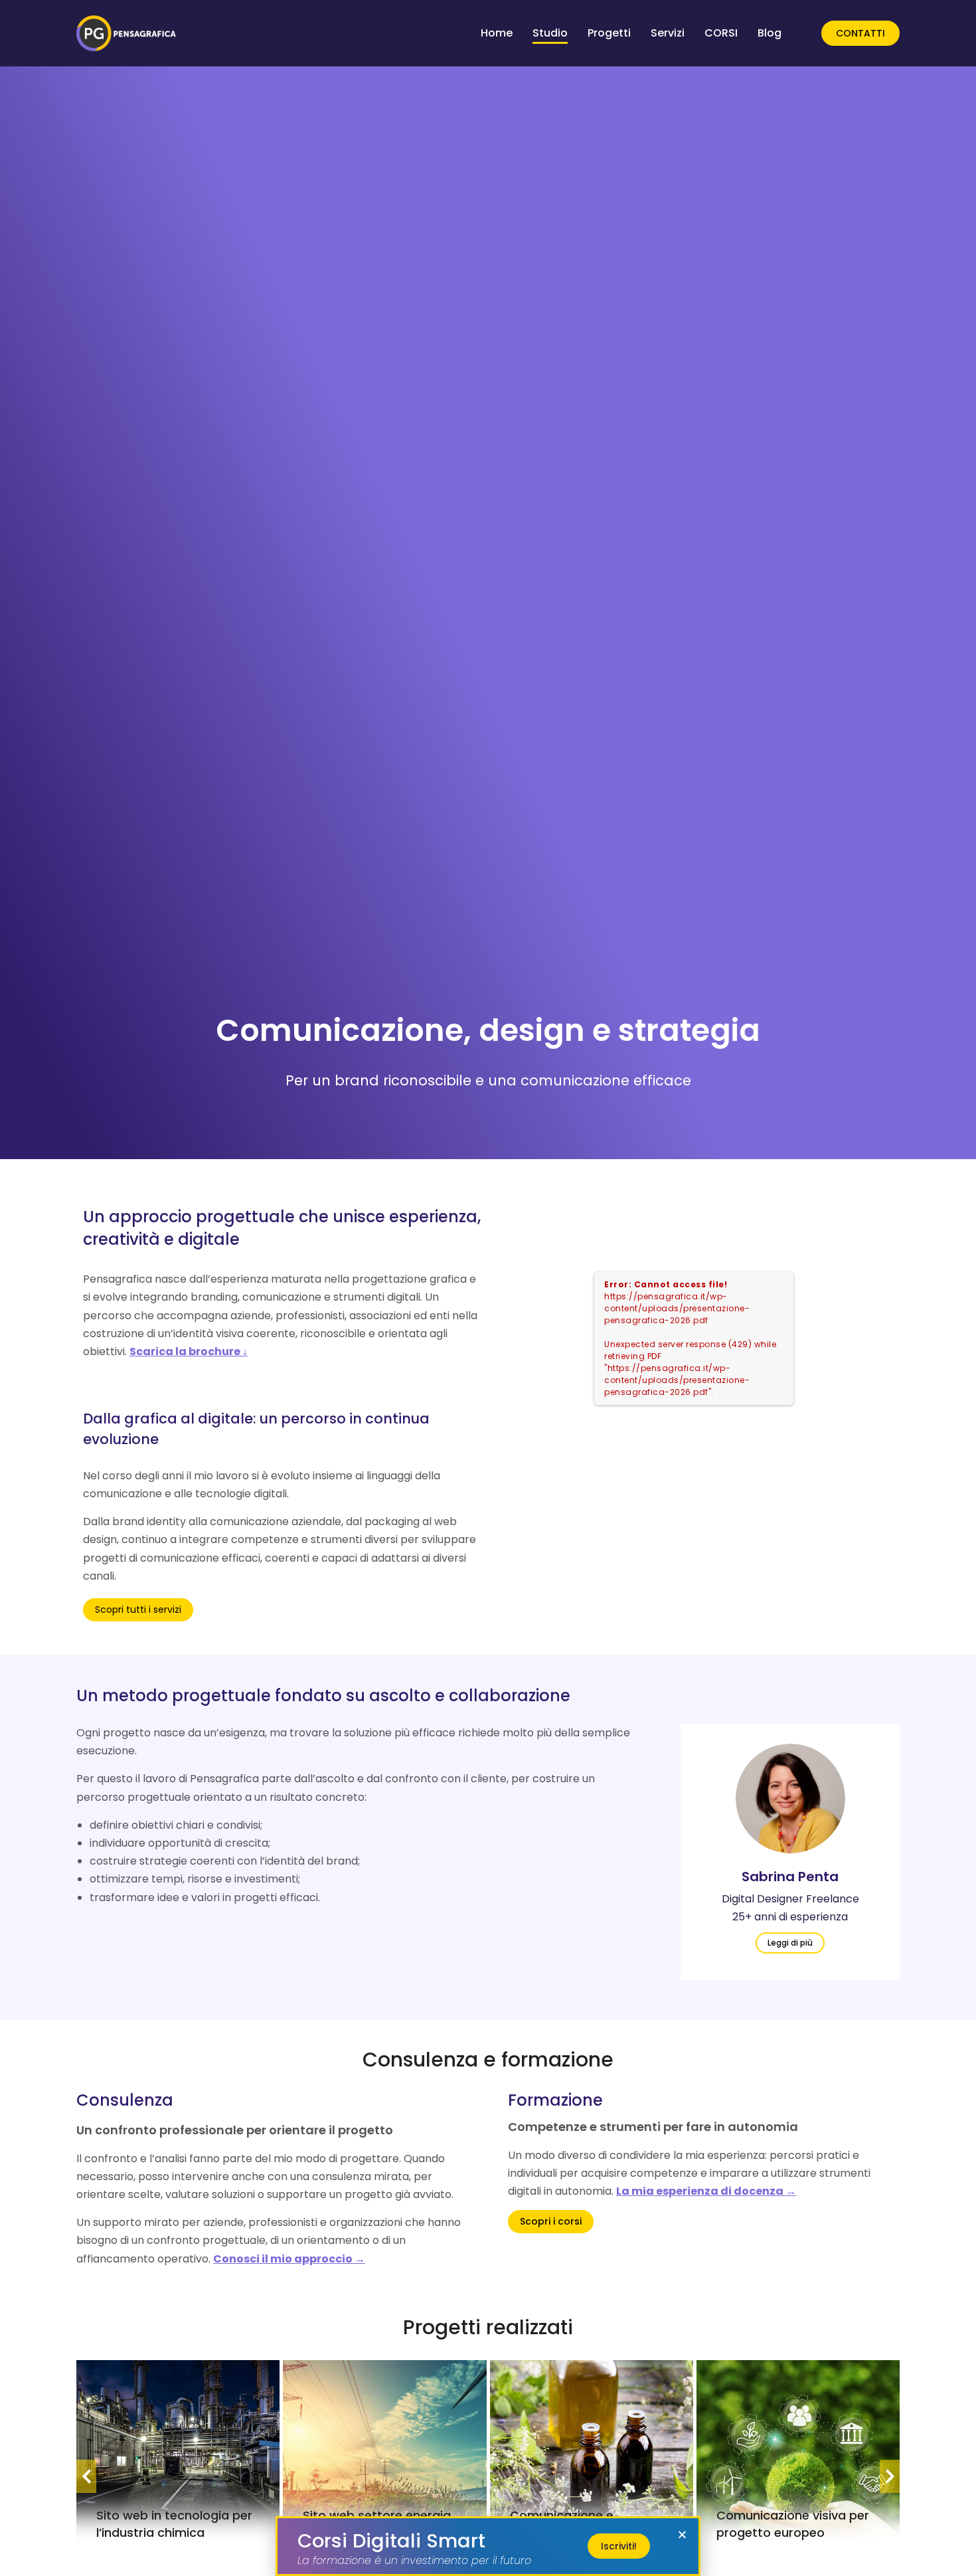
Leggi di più (790, 1943)
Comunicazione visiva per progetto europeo (793, 2524)
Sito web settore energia (377, 2515)
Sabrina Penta (790, 1877)
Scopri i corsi (551, 2221)
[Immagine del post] (790, 1798)
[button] (682, 2534)
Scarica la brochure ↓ (189, 1351)
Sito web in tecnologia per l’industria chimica (174, 2524)
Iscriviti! (619, 2546)
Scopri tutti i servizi (138, 1610)
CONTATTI (860, 33)
